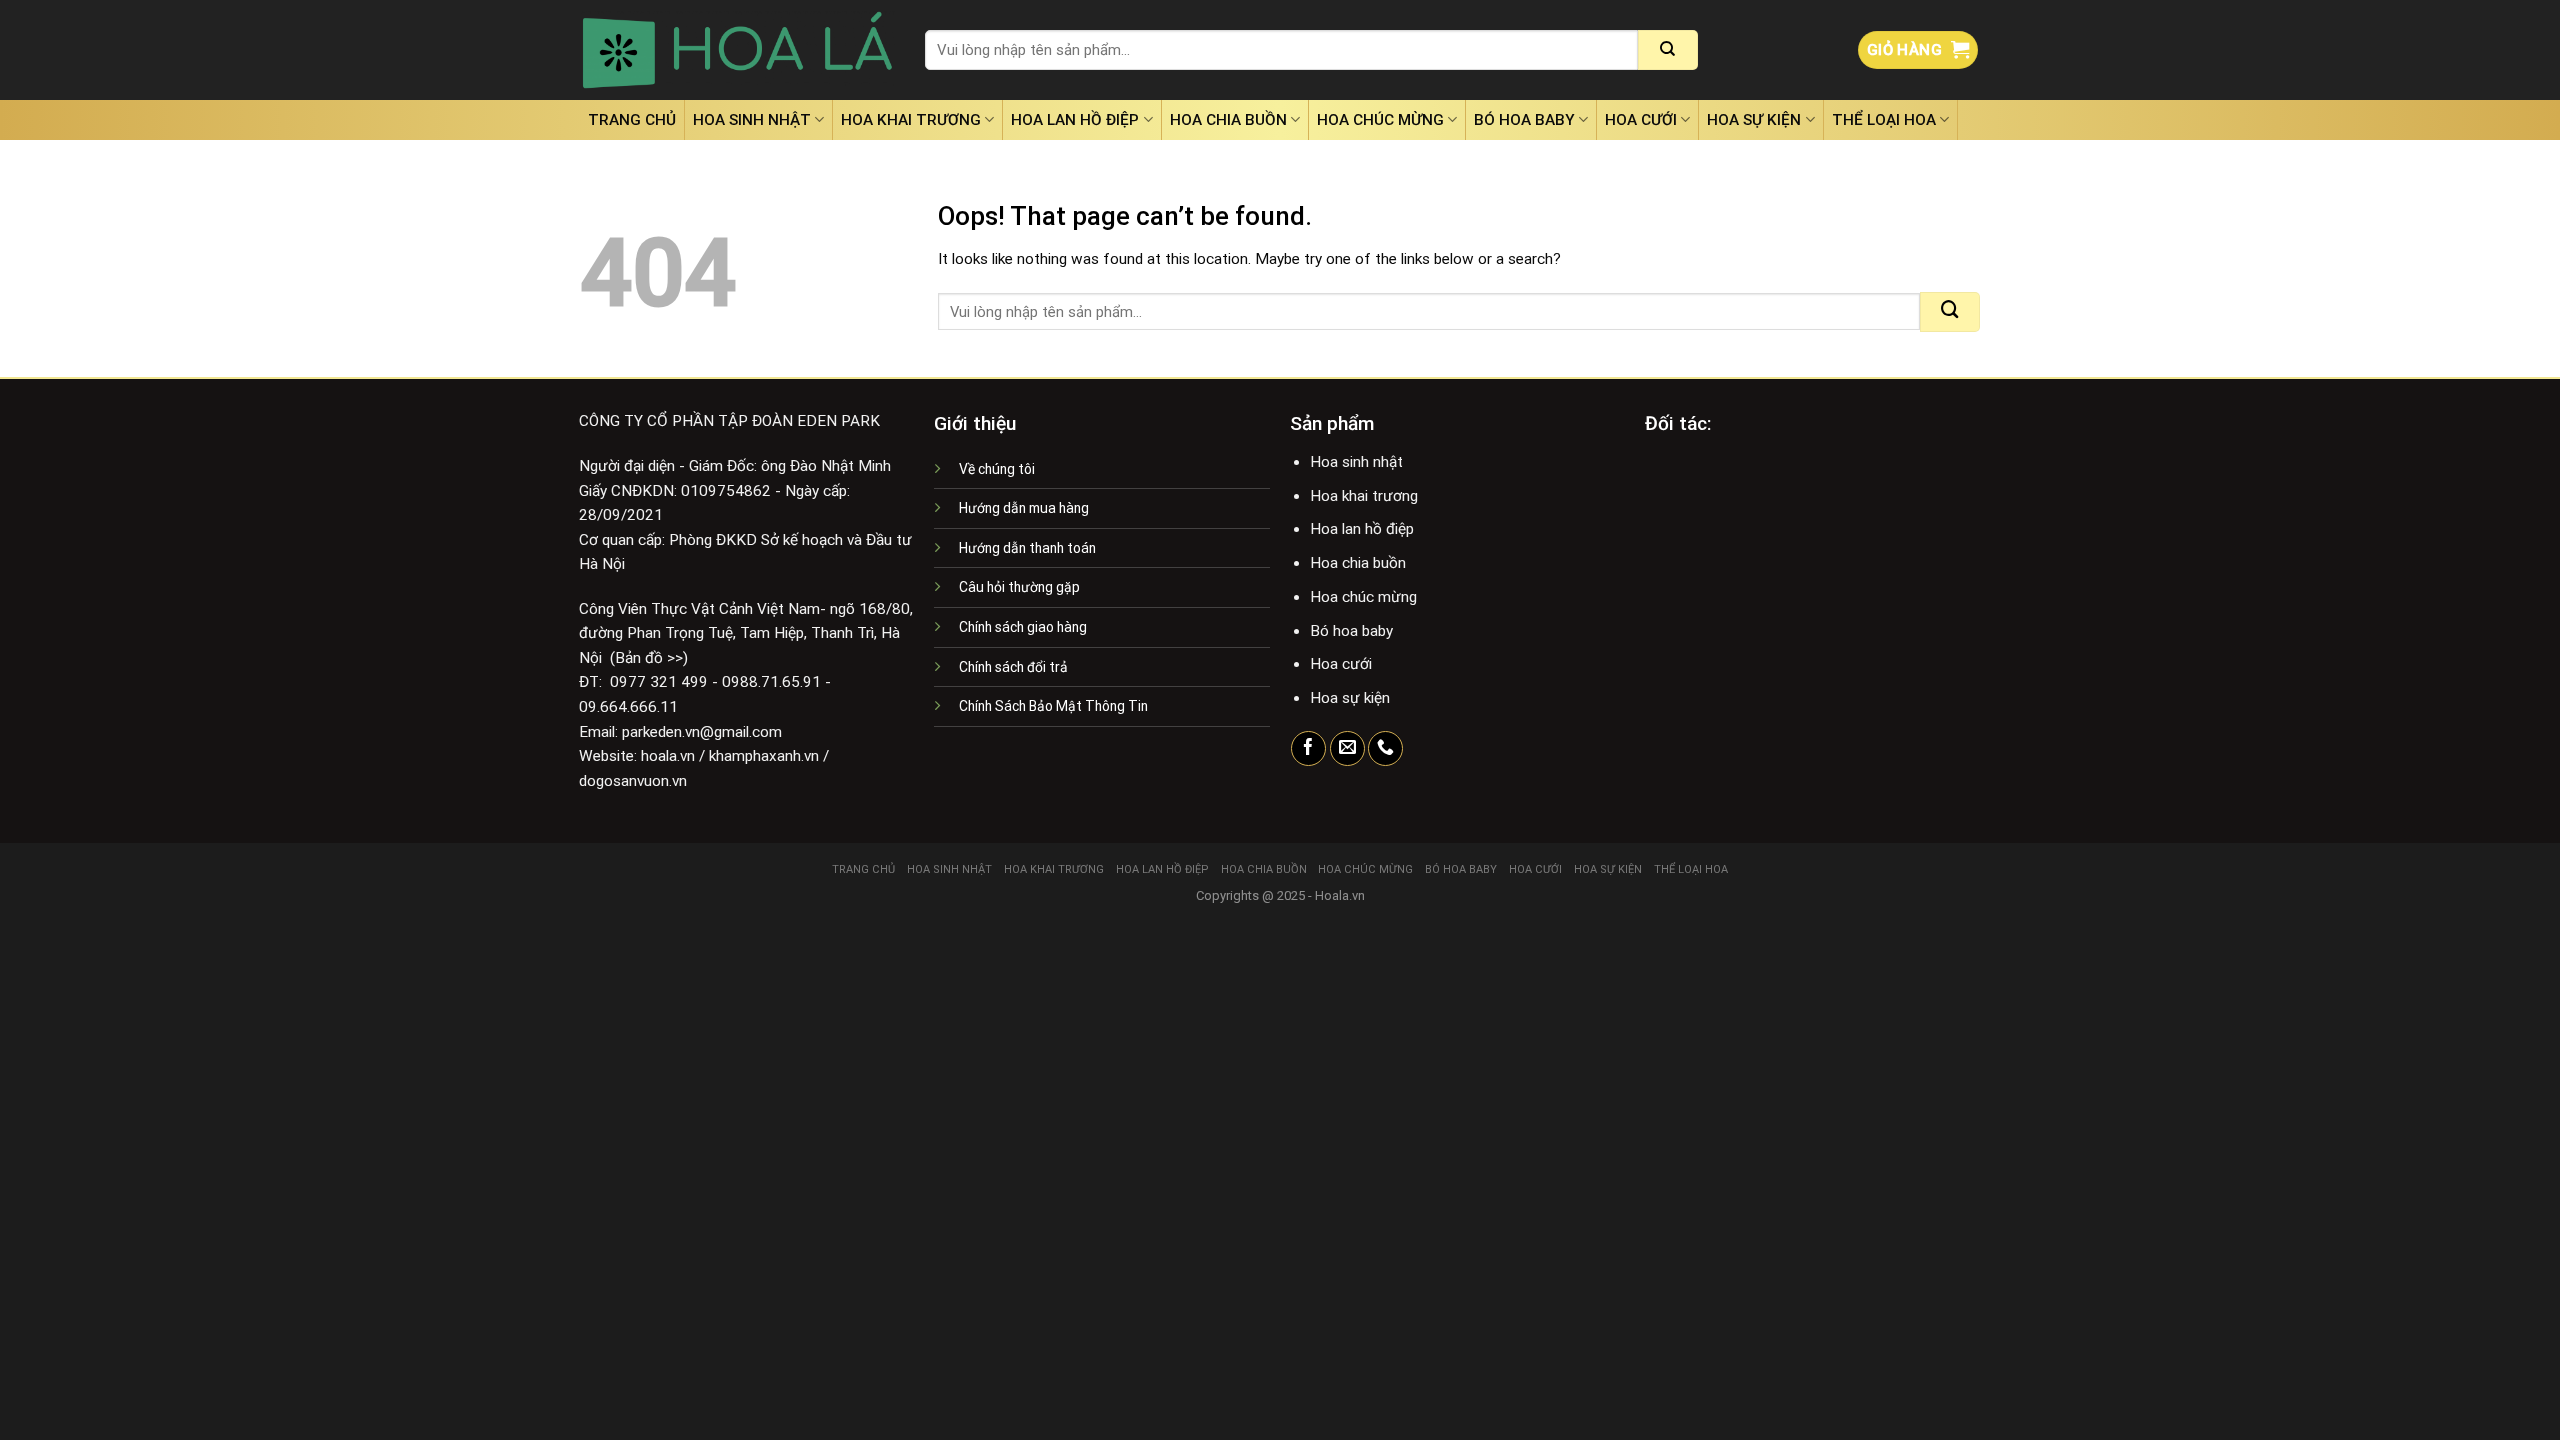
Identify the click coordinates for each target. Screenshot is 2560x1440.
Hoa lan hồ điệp (1075, 120)
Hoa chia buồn (1228, 120)
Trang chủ (632, 120)
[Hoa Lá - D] (737, 50)
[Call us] (1385, 749)
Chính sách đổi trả (1013, 667)
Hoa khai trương (911, 120)
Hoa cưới (1641, 120)
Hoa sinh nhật (752, 120)
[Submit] (1668, 50)
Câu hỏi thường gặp (1019, 587)
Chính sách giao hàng (1023, 627)
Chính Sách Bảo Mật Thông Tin (1053, 706)
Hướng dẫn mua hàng (1024, 508)
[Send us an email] (1347, 749)
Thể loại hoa (1884, 120)
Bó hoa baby (1524, 120)
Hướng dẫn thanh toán (1027, 548)
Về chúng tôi (997, 469)
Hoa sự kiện (1754, 120)
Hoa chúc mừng (1380, 120)
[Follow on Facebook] (1308, 749)
